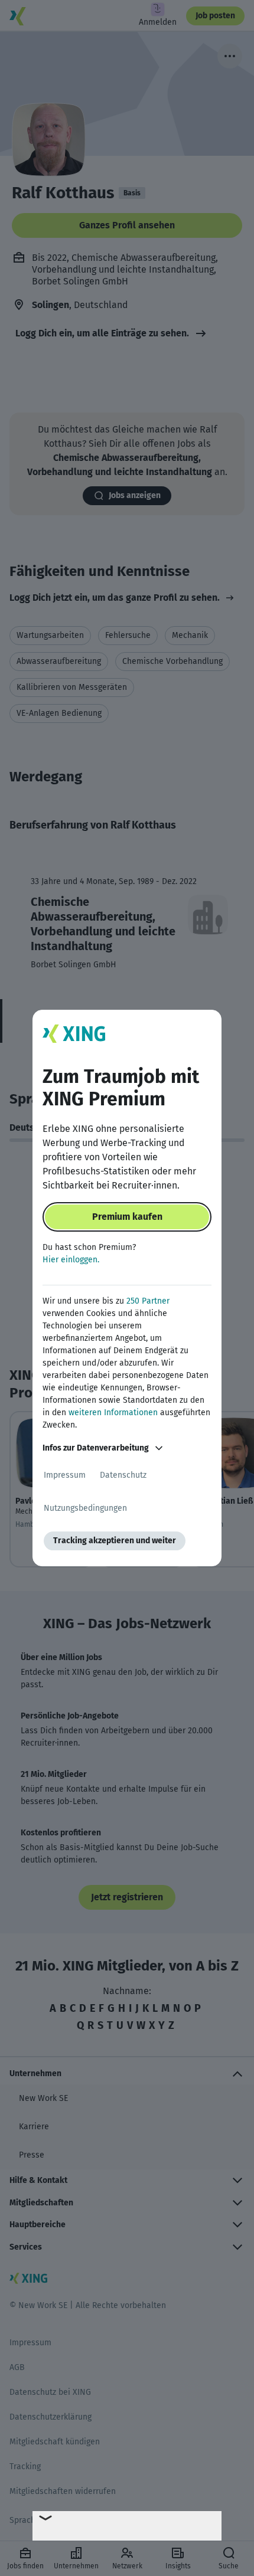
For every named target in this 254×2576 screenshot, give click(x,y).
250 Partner (148, 1301)
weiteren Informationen (113, 1413)
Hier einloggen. (71, 1260)
